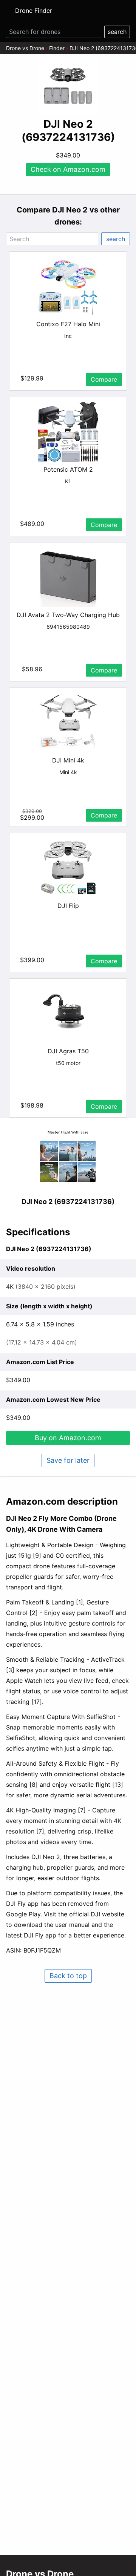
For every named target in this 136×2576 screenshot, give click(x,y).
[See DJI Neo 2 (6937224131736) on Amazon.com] (68, 86)
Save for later (68, 1460)
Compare (104, 379)
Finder (57, 48)
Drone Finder (34, 11)
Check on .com (68, 169)
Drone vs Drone (25, 48)
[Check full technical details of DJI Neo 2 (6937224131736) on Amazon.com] (68, 1157)
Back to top (68, 1976)
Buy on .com (68, 1438)
